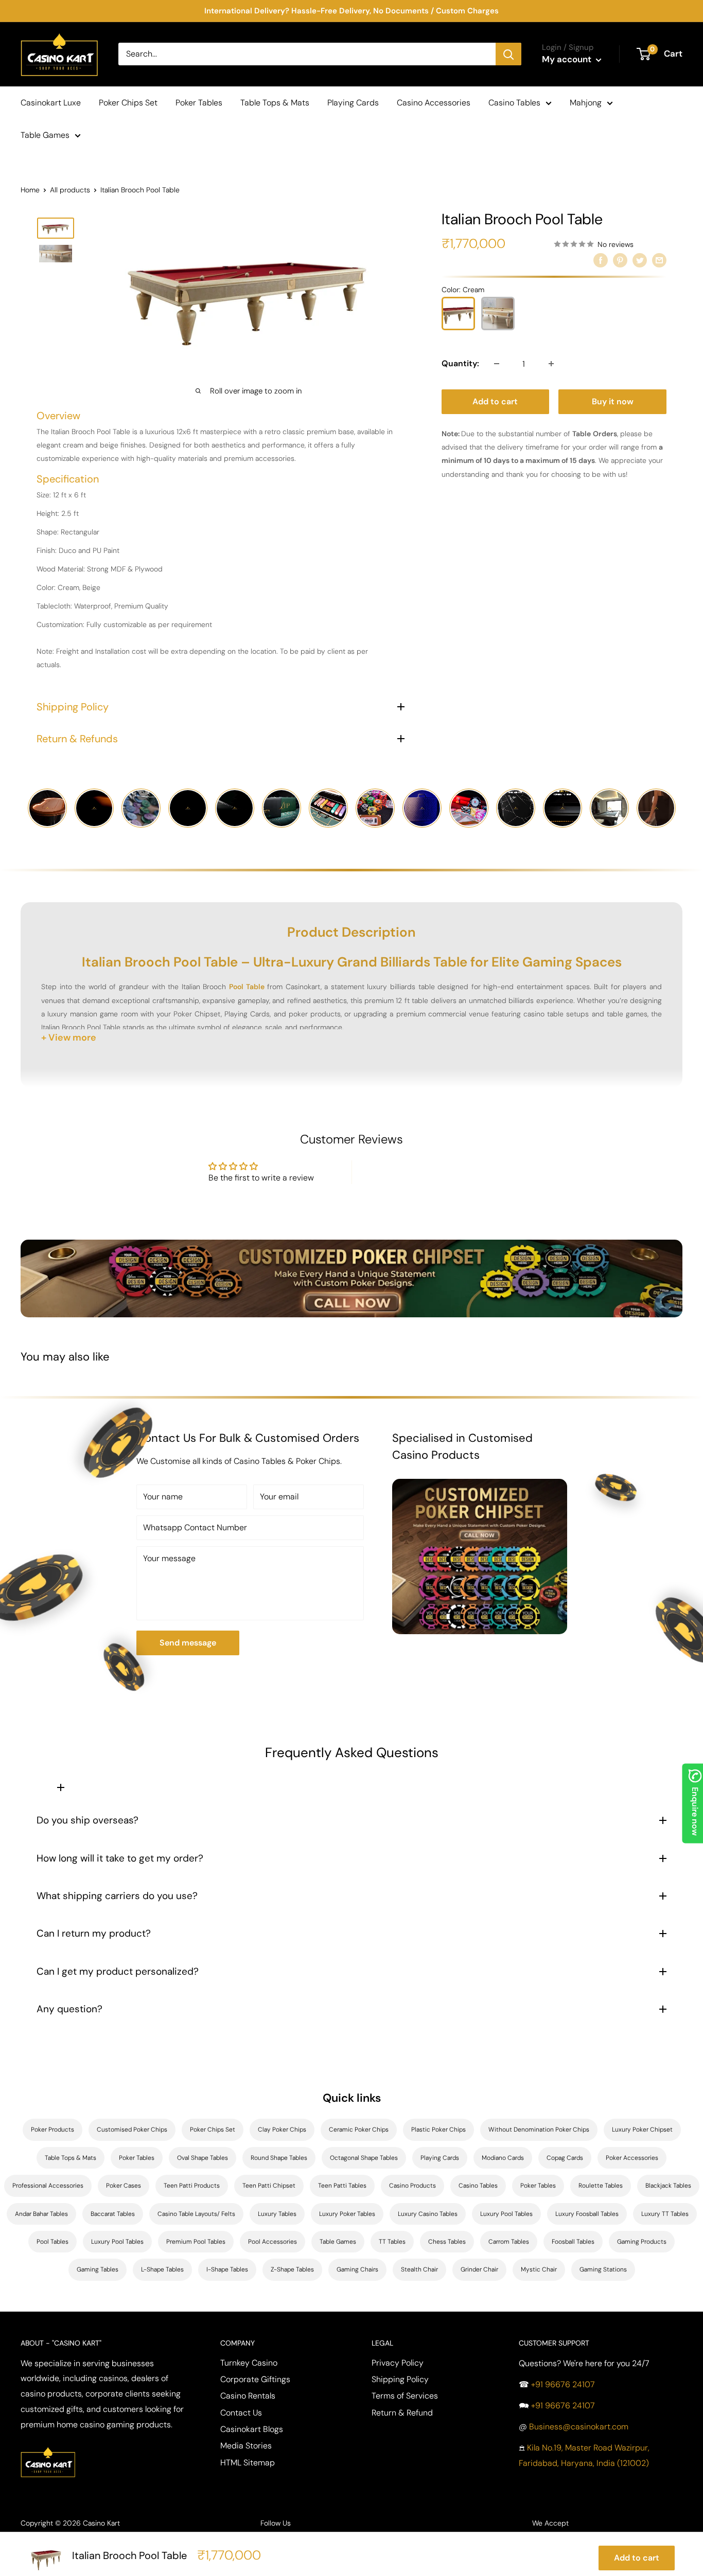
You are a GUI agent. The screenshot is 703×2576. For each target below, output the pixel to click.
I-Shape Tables (227, 2269)
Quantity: (460, 363)
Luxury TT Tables (665, 2214)
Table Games (45, 135)
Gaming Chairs (357, 2269)
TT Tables (392, 2242)
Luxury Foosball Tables (587, 2214)
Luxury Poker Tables (347, 2214)
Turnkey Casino (249, 2363)
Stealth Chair (419, 2269)
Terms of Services (405, 2396)
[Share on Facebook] (601, 260)
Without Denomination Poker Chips (539, 2130)
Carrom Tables (509, 2242)
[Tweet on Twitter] (640, 260)
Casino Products (412, 2186)
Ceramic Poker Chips (359, 2130)
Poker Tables (199, 103)
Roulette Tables (601, 2186)
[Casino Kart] (48, 2446)
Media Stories (246, 2446)
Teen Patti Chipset (269, 2186)
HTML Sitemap (248, 2463)
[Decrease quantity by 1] (497, 364)
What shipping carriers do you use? (117, 1896)
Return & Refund (402, 2413)
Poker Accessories (632, 2158)
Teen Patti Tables (342, 2186)
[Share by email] (659, 260)
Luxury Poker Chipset (642, 2130)
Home (30, 190)
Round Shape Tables (279, 2158)
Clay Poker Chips (282, 2130)
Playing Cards (353, 103)
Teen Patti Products (192, 2186)
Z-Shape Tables (292, 2269)
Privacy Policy (398, 2363)
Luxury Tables (277, 2214)
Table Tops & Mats (275, 103)
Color (463, 290)
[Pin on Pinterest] (620, 260)
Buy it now (613, 401)
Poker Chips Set (128, 103)
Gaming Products (642, 2242)
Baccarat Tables (113, 2214)
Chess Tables (447, 2242)
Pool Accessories (273, 2242)
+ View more (69, 1037)
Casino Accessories (434, 103)
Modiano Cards (503, 2158)
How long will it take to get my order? (120, 1858)
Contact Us (241, 2413)
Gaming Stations (603, 2269)
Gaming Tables (98, 2269)
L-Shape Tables (162, 2269)
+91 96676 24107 (563, 2384)
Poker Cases (124, 2186)
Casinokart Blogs (252, 2429)
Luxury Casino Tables (428, 2214)
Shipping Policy (400, 2379)
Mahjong (586, 103)
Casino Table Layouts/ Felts (196, 2214)
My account (568, 59)
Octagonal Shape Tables (364, 2158)
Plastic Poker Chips (438, 2130)
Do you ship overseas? (87, 1820)
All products (70, 190)
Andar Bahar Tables (41, 2214)
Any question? (69, 2009)
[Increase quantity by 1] (551, 364)
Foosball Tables (573, 2242)
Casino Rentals (248, 2396)
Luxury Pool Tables (506, 2214)
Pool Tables (52, 2242)
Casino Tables (514, 103)
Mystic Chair (539, 2269)
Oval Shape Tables (203, 2158)
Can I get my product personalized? (118, 1971)
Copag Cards (565, 2158)
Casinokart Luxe (51, 103)
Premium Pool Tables (196, 2242)
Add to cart (495, 401)
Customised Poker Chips (132, 2130)
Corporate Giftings (255, 2379)
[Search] (508, 54)
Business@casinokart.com (579, 2427)
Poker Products (52, 2130)
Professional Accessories (48, 2186)
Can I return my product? (94, 1933)
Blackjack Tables (668, 2186)
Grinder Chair (479, 2269)
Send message (188, 1643)
